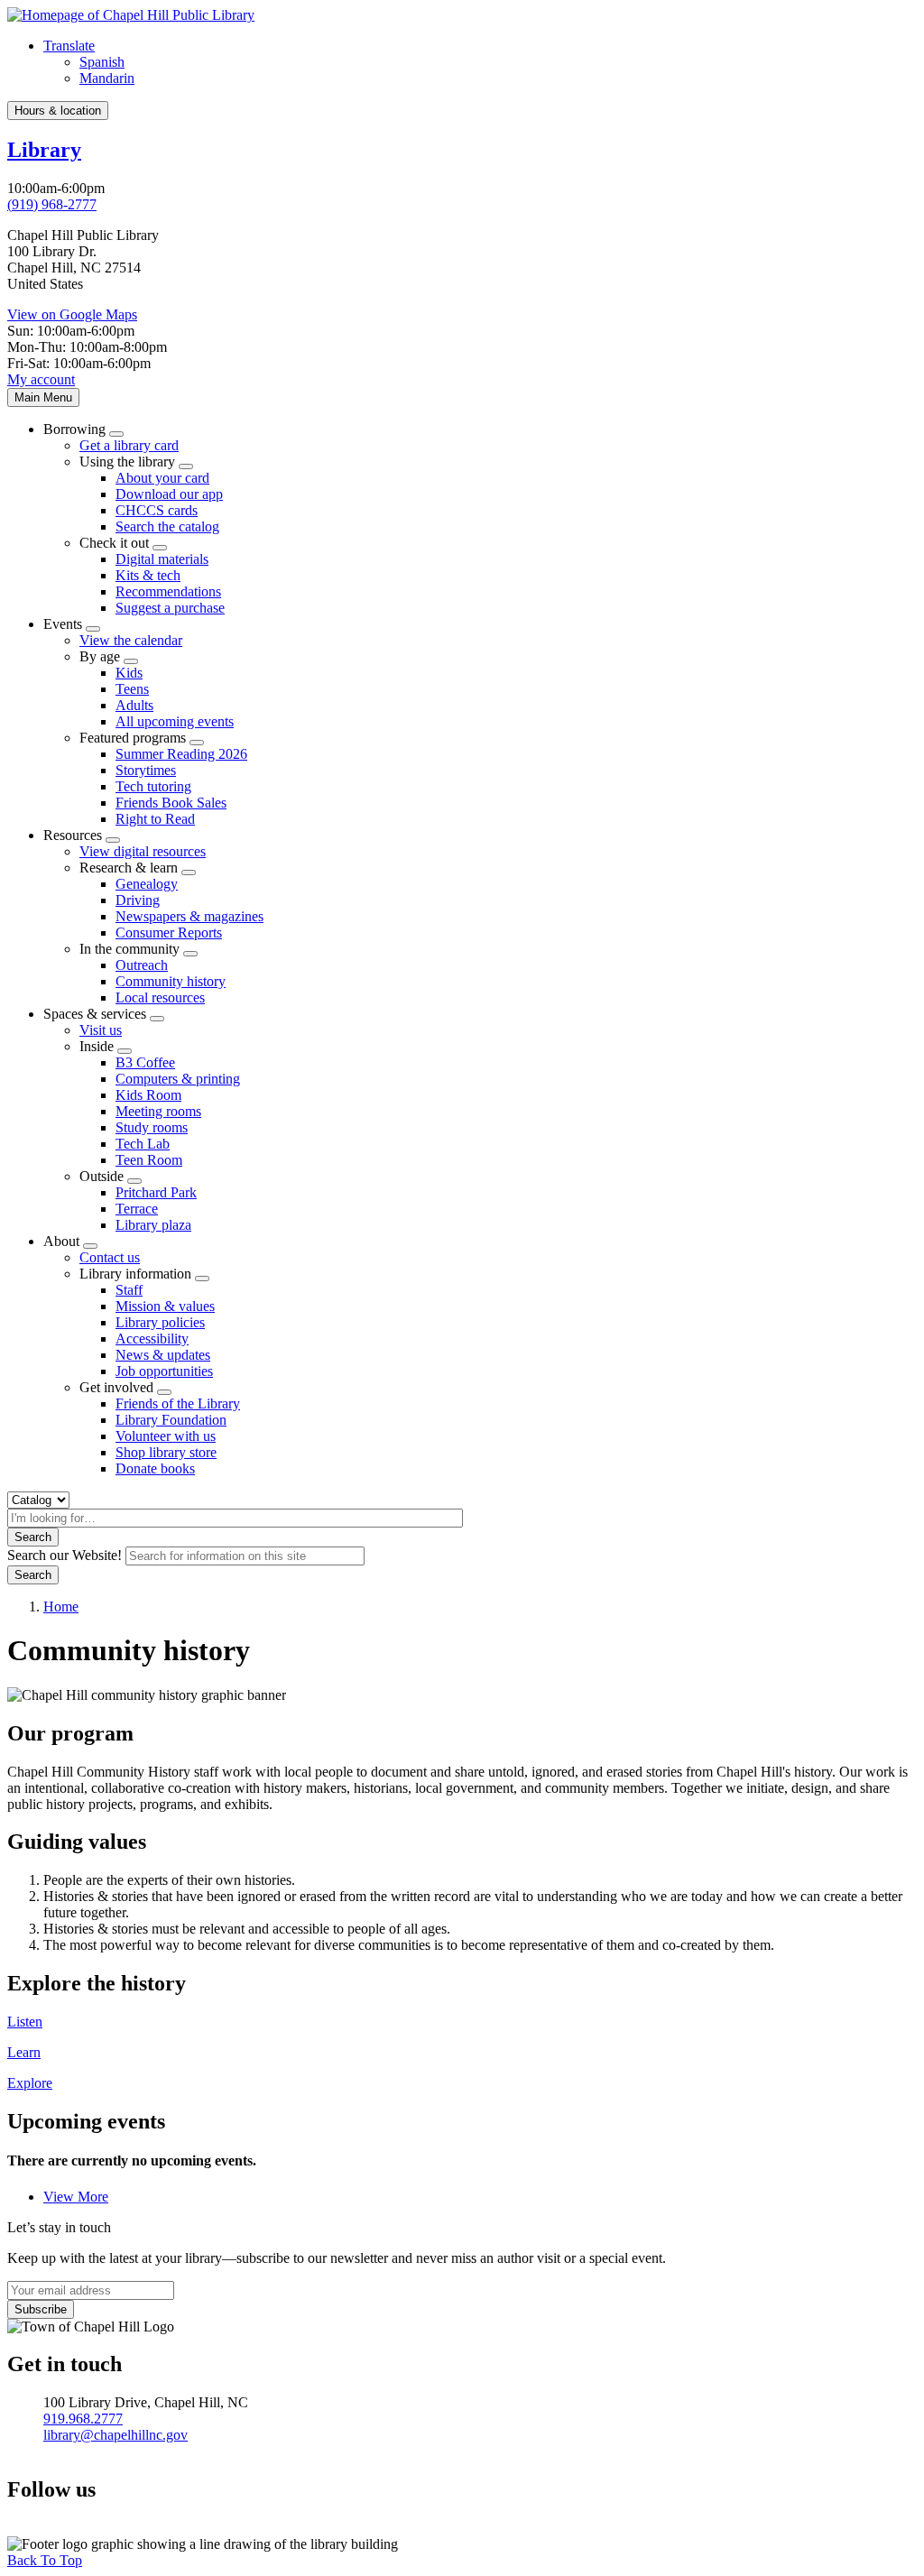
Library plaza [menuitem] (153, 1225)
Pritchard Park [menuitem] (156, 1192)
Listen (25, 2022)
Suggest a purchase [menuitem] (170, 608)
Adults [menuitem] (134, 705)
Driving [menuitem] (138, 900)
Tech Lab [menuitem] (143, 1144)
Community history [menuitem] (171, 981)
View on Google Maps (72, 314)
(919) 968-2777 (52, 204)
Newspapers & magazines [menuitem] (189, 916)
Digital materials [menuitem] (162, 559)
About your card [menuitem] (162, 478)
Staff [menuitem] (129, 1290)
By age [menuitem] (100, 656)
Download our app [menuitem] (169, 494)
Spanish (102, 62)
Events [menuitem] (63, 624)
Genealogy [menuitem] (147, 884)
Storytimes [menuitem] (146, 770)
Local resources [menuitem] (160, 997)
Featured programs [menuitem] (133, 738)
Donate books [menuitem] (155, 1468)
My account (41, 379)
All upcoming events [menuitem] (175, 721)
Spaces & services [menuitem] (95, 1014)
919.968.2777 (83, 2419)
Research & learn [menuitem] (129, 868)
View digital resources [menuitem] (143, 851)
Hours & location (58, 111)
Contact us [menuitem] (110, 1257)
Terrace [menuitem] (137, 1209)
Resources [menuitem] (73, 835)
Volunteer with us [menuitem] (166, 1436)
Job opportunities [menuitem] (164, 1371)
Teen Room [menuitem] (149, 1160)
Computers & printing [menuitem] (178, 1079)
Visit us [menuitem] (101, 1030)
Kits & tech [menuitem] (148, 575)
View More (76, 2197)
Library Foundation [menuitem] (171, 1420)
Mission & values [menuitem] (165, 1306)
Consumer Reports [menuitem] (169, 933)
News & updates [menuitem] (163, 1355)
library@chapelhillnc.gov (115, 2435)
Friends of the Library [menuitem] (178, 1403)
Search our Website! (65, 1555)
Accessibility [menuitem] (152, 1339)
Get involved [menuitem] (116, 1387)
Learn (24, 2052)
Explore (30, 2083)
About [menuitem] (61, 1241)
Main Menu (43, 397)
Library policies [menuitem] (160, 1322)
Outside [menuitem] (102, 1176)
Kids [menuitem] (129, 673)
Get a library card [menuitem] (129, 445)
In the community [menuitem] (129, 949)
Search (33, 1537)
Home (61, 1607)
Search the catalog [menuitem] (167, 526)
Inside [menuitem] (97, 1046)
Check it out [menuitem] (114, 543)
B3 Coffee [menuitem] (145, 1062)
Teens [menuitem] (132, 689)
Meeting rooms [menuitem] (158, 1111)
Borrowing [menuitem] (74, 429)
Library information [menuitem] (135, 1274)
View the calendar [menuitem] (131, 640)
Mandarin (107, 78)
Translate (69, 46)
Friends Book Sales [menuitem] (171, 803)
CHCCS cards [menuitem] (157, 510)
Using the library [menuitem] (127, 462)
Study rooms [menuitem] (152, 1127)
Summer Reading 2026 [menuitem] (181, 754)
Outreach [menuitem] (142, 965)
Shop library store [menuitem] (166, 1452)
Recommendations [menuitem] (168, 591)
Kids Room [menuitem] (148, 1095)
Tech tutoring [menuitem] (153, 786)
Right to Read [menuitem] (155, 819)
